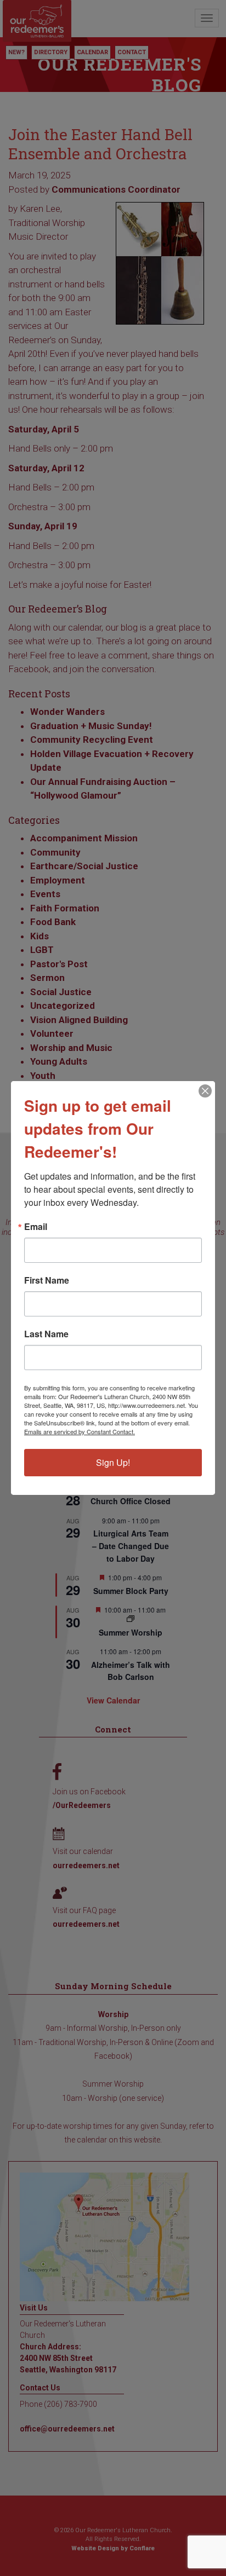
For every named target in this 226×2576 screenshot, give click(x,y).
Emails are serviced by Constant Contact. (80, 1431)
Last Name (46, 1334)
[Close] (205, 1091)
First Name (47, 1280)
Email (36, 1227)
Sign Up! (113, 1462)
